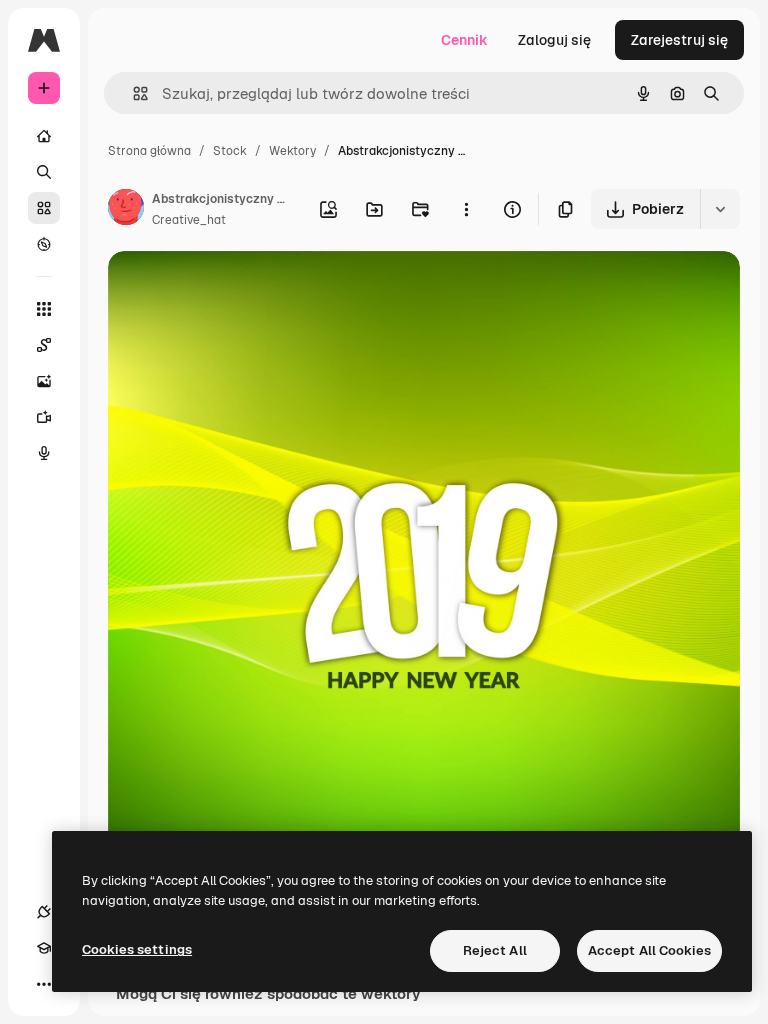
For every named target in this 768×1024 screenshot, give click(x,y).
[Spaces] (44, 345)
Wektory (292, 151)
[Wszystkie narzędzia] (44, 309)
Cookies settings (137, 949)
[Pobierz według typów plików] (720, 209)
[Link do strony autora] (126, 210)
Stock (230, 151)
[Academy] (44, 948)
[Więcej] (44, 984)
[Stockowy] (44, 208)
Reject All (495, 950)
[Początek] (44, 136)
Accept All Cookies (649, 950)
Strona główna (149, 151)
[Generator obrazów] (44, 381)
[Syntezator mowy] (44, 453)
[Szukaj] (44, 172)
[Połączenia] (44, 912)
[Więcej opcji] (466, 209)
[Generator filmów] (44, 417)
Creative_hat (189, 220)
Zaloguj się (554, 40)
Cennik (464, 40)
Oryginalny (246, 289)
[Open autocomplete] (132, 93)
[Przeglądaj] (44, 244)
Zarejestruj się (679, 40)
